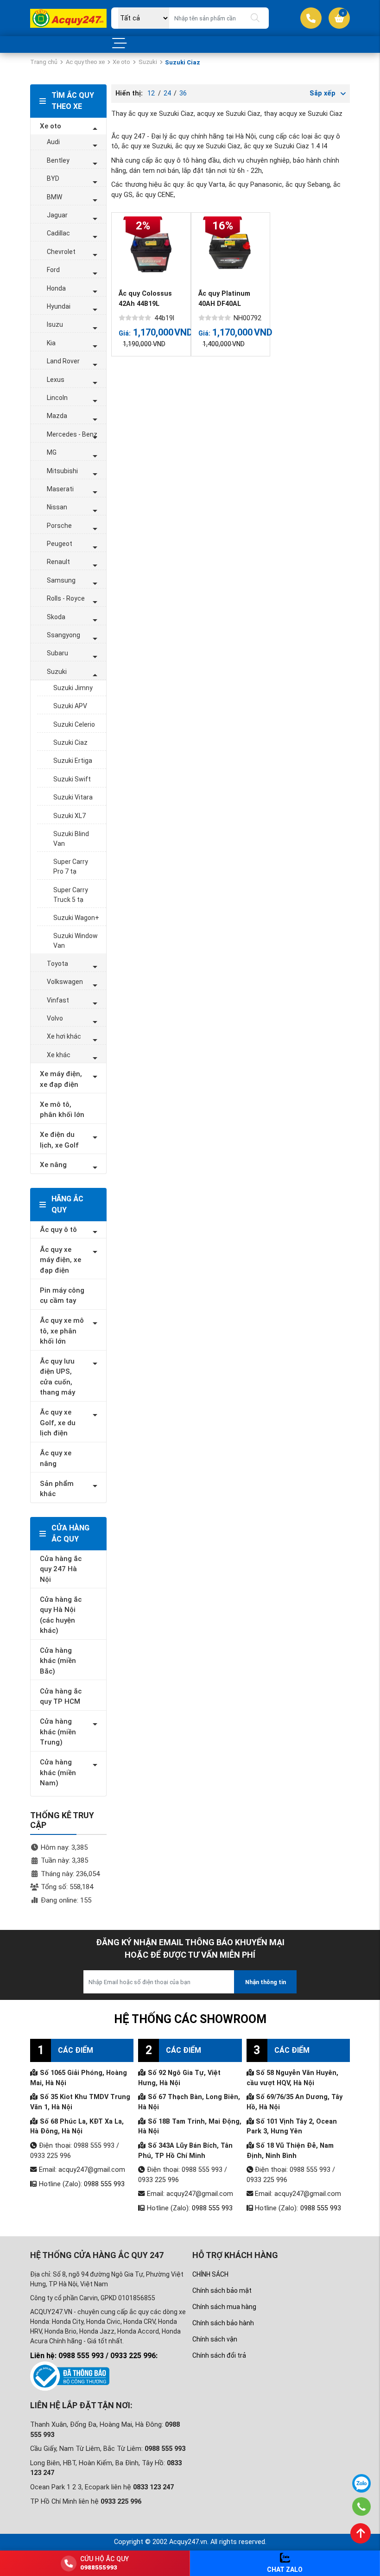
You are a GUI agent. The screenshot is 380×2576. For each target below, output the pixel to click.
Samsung (61, 580)
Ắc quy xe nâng (56, 1458)
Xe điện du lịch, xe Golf (59, 1140)
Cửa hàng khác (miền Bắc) (58, 1661)
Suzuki (148, 62)
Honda (56, 288)
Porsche (59, 526)
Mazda (57, 416)
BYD (53, 178)
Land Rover (63, 361)
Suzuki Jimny (73, 688)
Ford (53, 270)
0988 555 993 (104, 2184)
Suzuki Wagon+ (76, 918)
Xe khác (59, 1055)
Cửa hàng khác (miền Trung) (58, 1732)
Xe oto (121, 62)
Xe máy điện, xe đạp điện (61, 1079)
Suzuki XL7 (70, 816)
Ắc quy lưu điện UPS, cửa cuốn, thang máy (57, 1377)
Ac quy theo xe (85, 62)
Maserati (60, 489)
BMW (54, 197)
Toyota (57, 964)
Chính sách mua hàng (224, 2307)
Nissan (57, 507)
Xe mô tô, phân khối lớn (62, 1110)
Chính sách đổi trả (219, 2355)
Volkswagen (65, 982)
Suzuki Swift (72, 779)
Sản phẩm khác (57, 1489)
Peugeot (60, 544)
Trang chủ (44, 62)
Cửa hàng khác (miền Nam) (58, 1773)
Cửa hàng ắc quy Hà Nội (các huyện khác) (61, 1615)
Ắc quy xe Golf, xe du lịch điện (58, 1423)
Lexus (56, 380)
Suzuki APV (70, 706)
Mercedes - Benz (72, 434)
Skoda (56, 617)
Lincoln (57, 398)
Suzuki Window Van (76, 941)
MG (52, 452)
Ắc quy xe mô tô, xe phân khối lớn (62, 1331)
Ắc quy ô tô (58, 1230)
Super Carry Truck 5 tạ (71, 895)
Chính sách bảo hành (223, 2323)
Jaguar (57, 215)
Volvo (55, 1018)
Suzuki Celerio (74, 724)
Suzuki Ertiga (73, 761)
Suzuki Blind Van (71, 839)
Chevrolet (61, 252)
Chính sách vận (215, 2339)
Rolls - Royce (66, 598)
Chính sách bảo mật (222, 2290)
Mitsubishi (62, 471)
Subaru (57, 653)
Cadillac (58, 233)
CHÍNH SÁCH (210, 2274)
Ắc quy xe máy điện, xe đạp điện (60, 1260)
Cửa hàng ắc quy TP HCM (61, 1697)
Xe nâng (53, 1165)
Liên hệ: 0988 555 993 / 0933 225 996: (94, 2356)
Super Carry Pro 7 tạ (71, 866)
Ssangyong (63, 635)
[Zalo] (361, 2483)
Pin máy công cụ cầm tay (62, 1296)
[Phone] (362, 2506)
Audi (53, 142)
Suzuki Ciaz (70, 742)
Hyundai (59, 306)
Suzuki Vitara (73, 797)
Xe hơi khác (64, 1036)
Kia (51, 343)
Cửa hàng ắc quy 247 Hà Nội (61, 1569)
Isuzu (55, 324)
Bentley (58, 160)
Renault (58, 562)
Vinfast (58, 1000)
